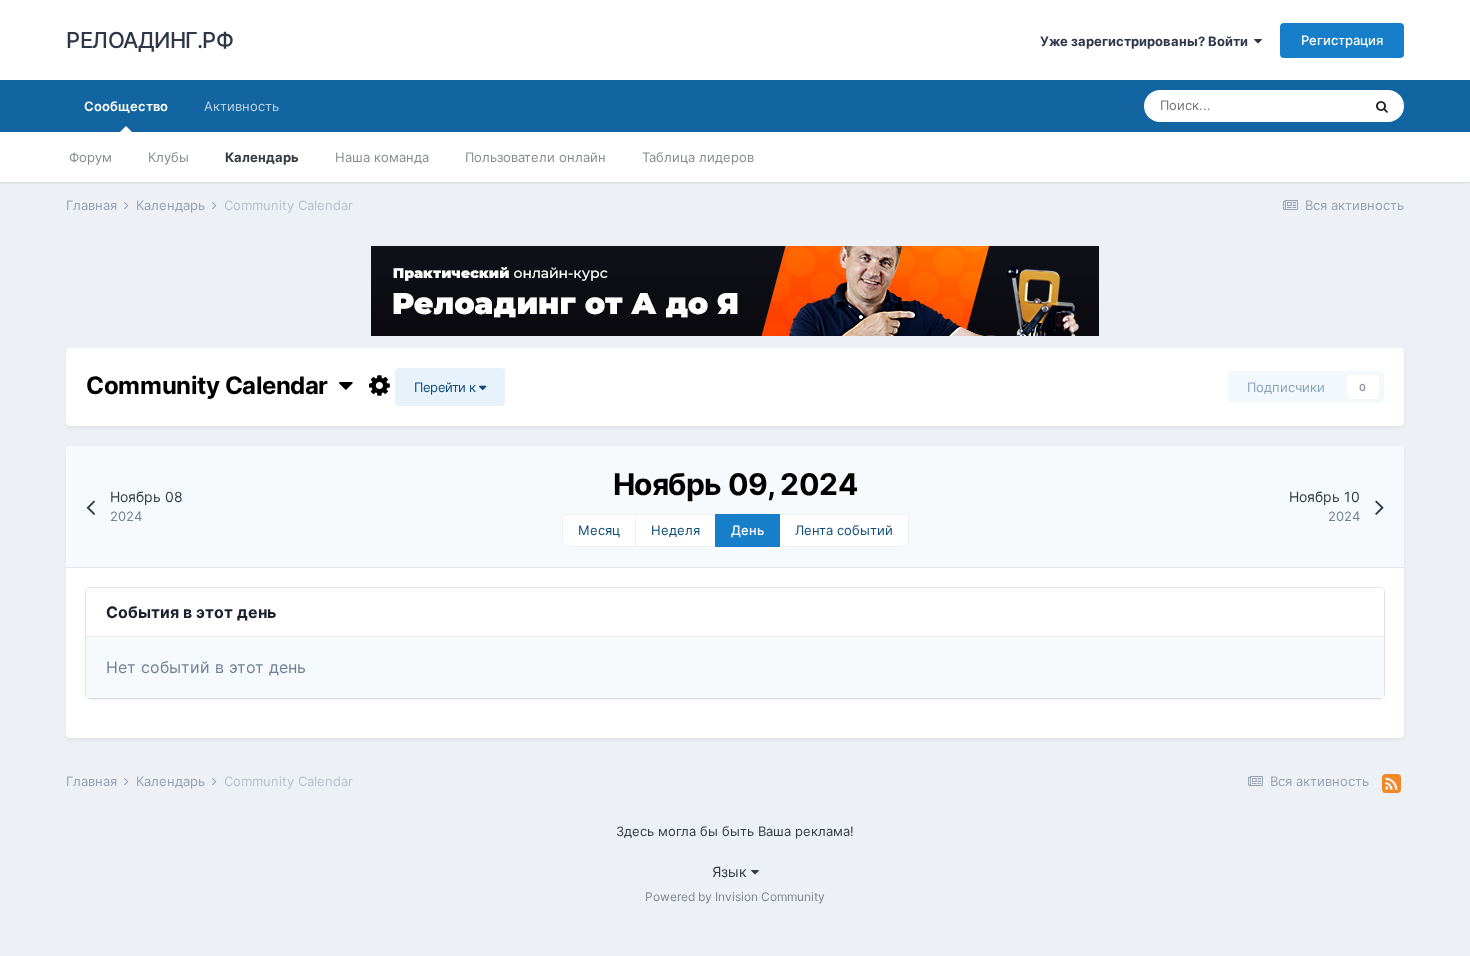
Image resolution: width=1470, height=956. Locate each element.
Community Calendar (212, 385)
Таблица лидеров (698, 157)
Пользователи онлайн (535, 157)
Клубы (168, 157)
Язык (731, 871)
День (747, 530)
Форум (90, 157)
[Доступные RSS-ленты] (1391, 784)
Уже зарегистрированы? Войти (1147, 41)
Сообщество (126, 106)
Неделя (675, 530)
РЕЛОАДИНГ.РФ (149, 40)
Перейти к (446, 387)
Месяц (599, 530)
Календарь (262, 157)
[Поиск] (1382, 106)
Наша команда (382, 157)
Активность (241, 106)
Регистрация (1342, 40)
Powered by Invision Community (735, 896)
